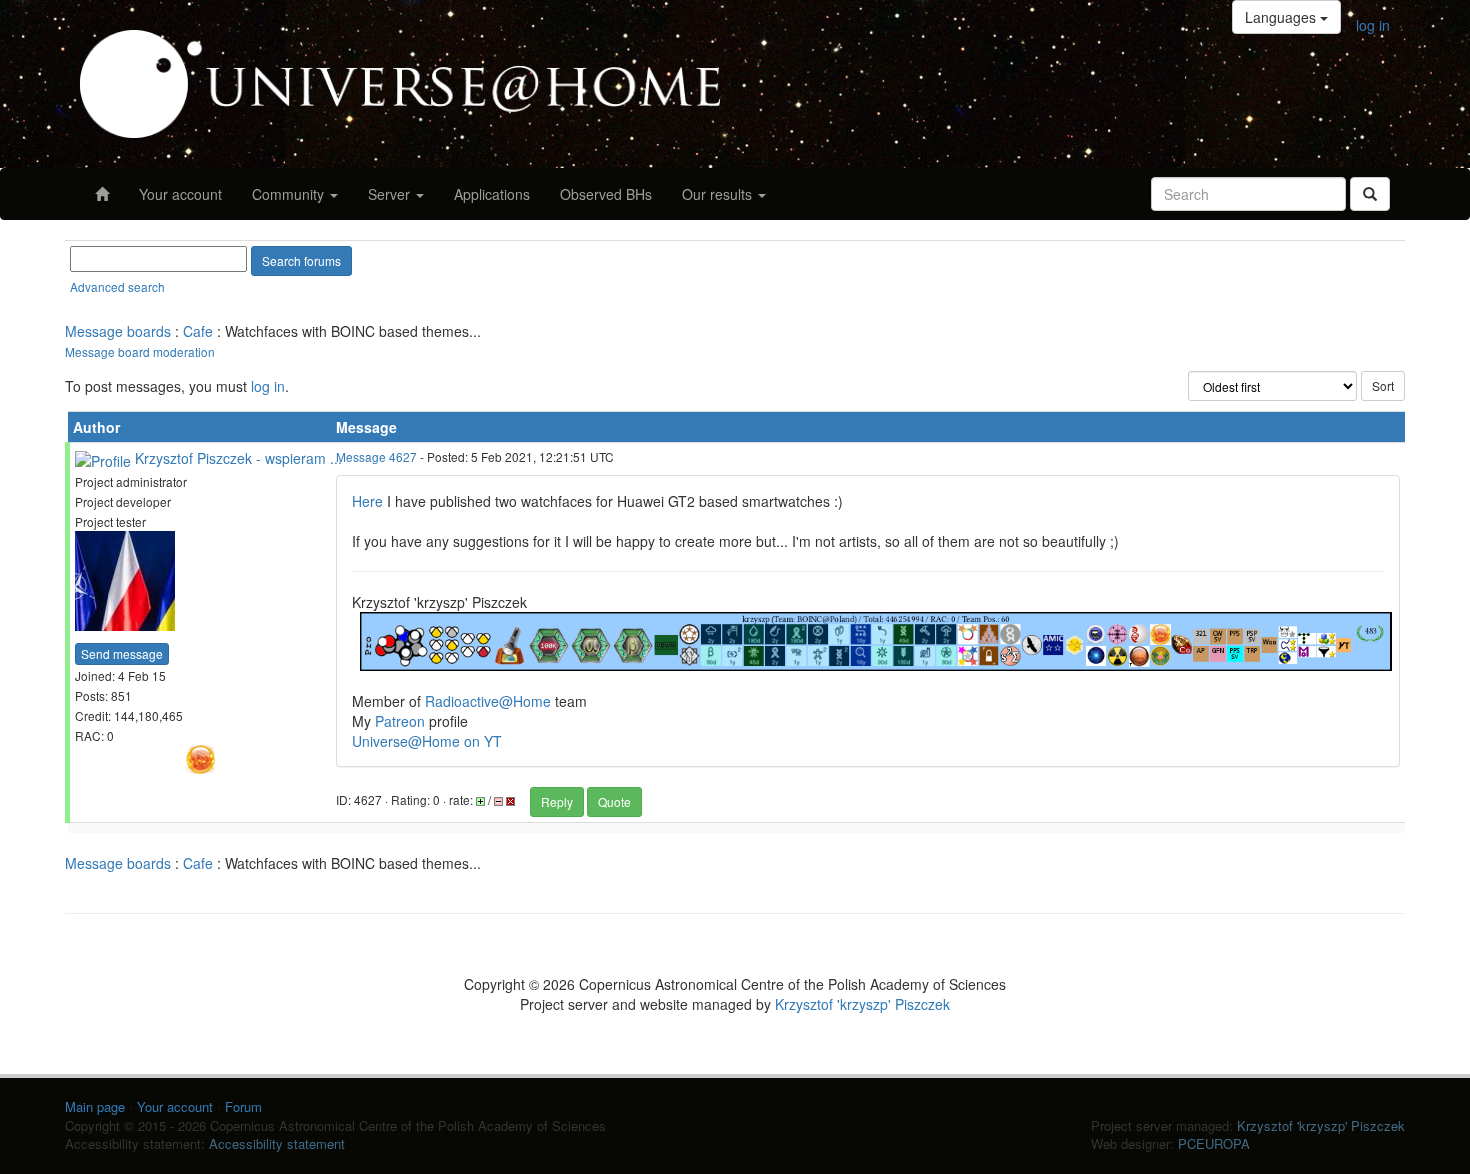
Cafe (198, 331)
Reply (557, 801)
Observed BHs (606, 194)
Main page (95, 1106)
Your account (180, 194)
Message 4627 (376, 456)
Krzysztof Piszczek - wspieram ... (238, 458)
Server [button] (391, 194)
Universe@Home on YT (427, 741)
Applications (492, 194)
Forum (243, 1106)
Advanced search (117, 286)
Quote (614, 801)
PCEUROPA (1214, 1143)
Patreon (400, 721)
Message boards (118, 331)
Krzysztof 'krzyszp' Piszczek (862, 1004)
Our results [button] (719, 194)
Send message (122, 653)
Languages (1282, 17)
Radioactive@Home (488, 701)
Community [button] (290, 194)
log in (1373, 25)
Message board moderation (140, 351)
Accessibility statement (277, 1143)
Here (367, 501)
